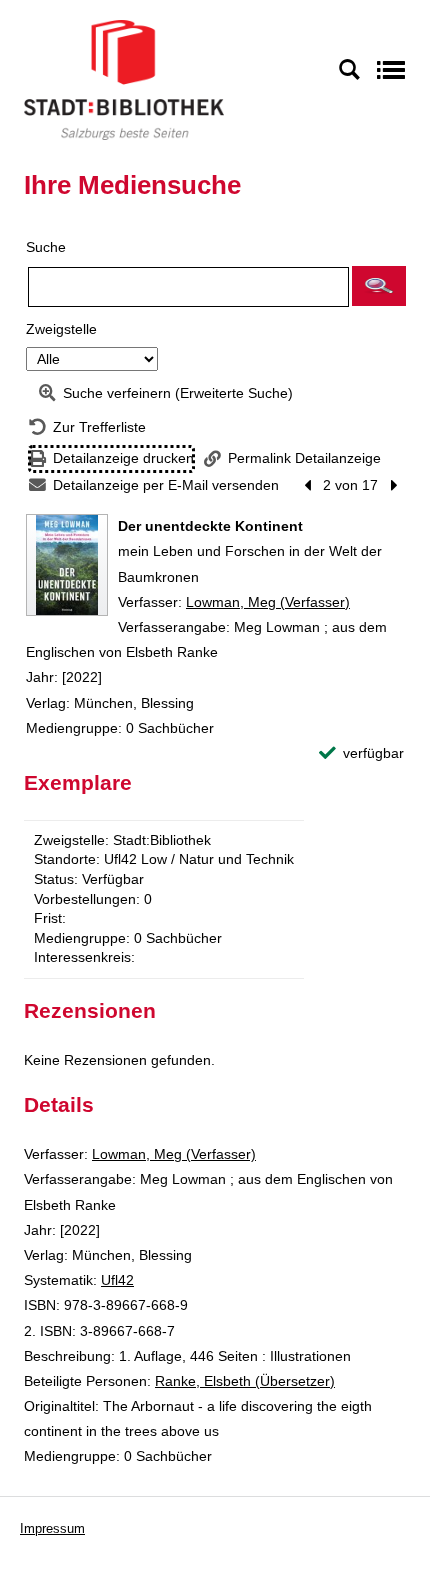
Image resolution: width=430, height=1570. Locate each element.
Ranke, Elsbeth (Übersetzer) (245, 1381)
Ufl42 (117, 1280)
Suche (46, 247)
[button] (379, 286)
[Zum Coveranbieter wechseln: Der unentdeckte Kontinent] (67, 565)
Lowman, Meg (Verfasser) (268, 602)
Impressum (52, 1528)
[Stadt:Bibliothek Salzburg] (124, 79)
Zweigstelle (61, 329)
